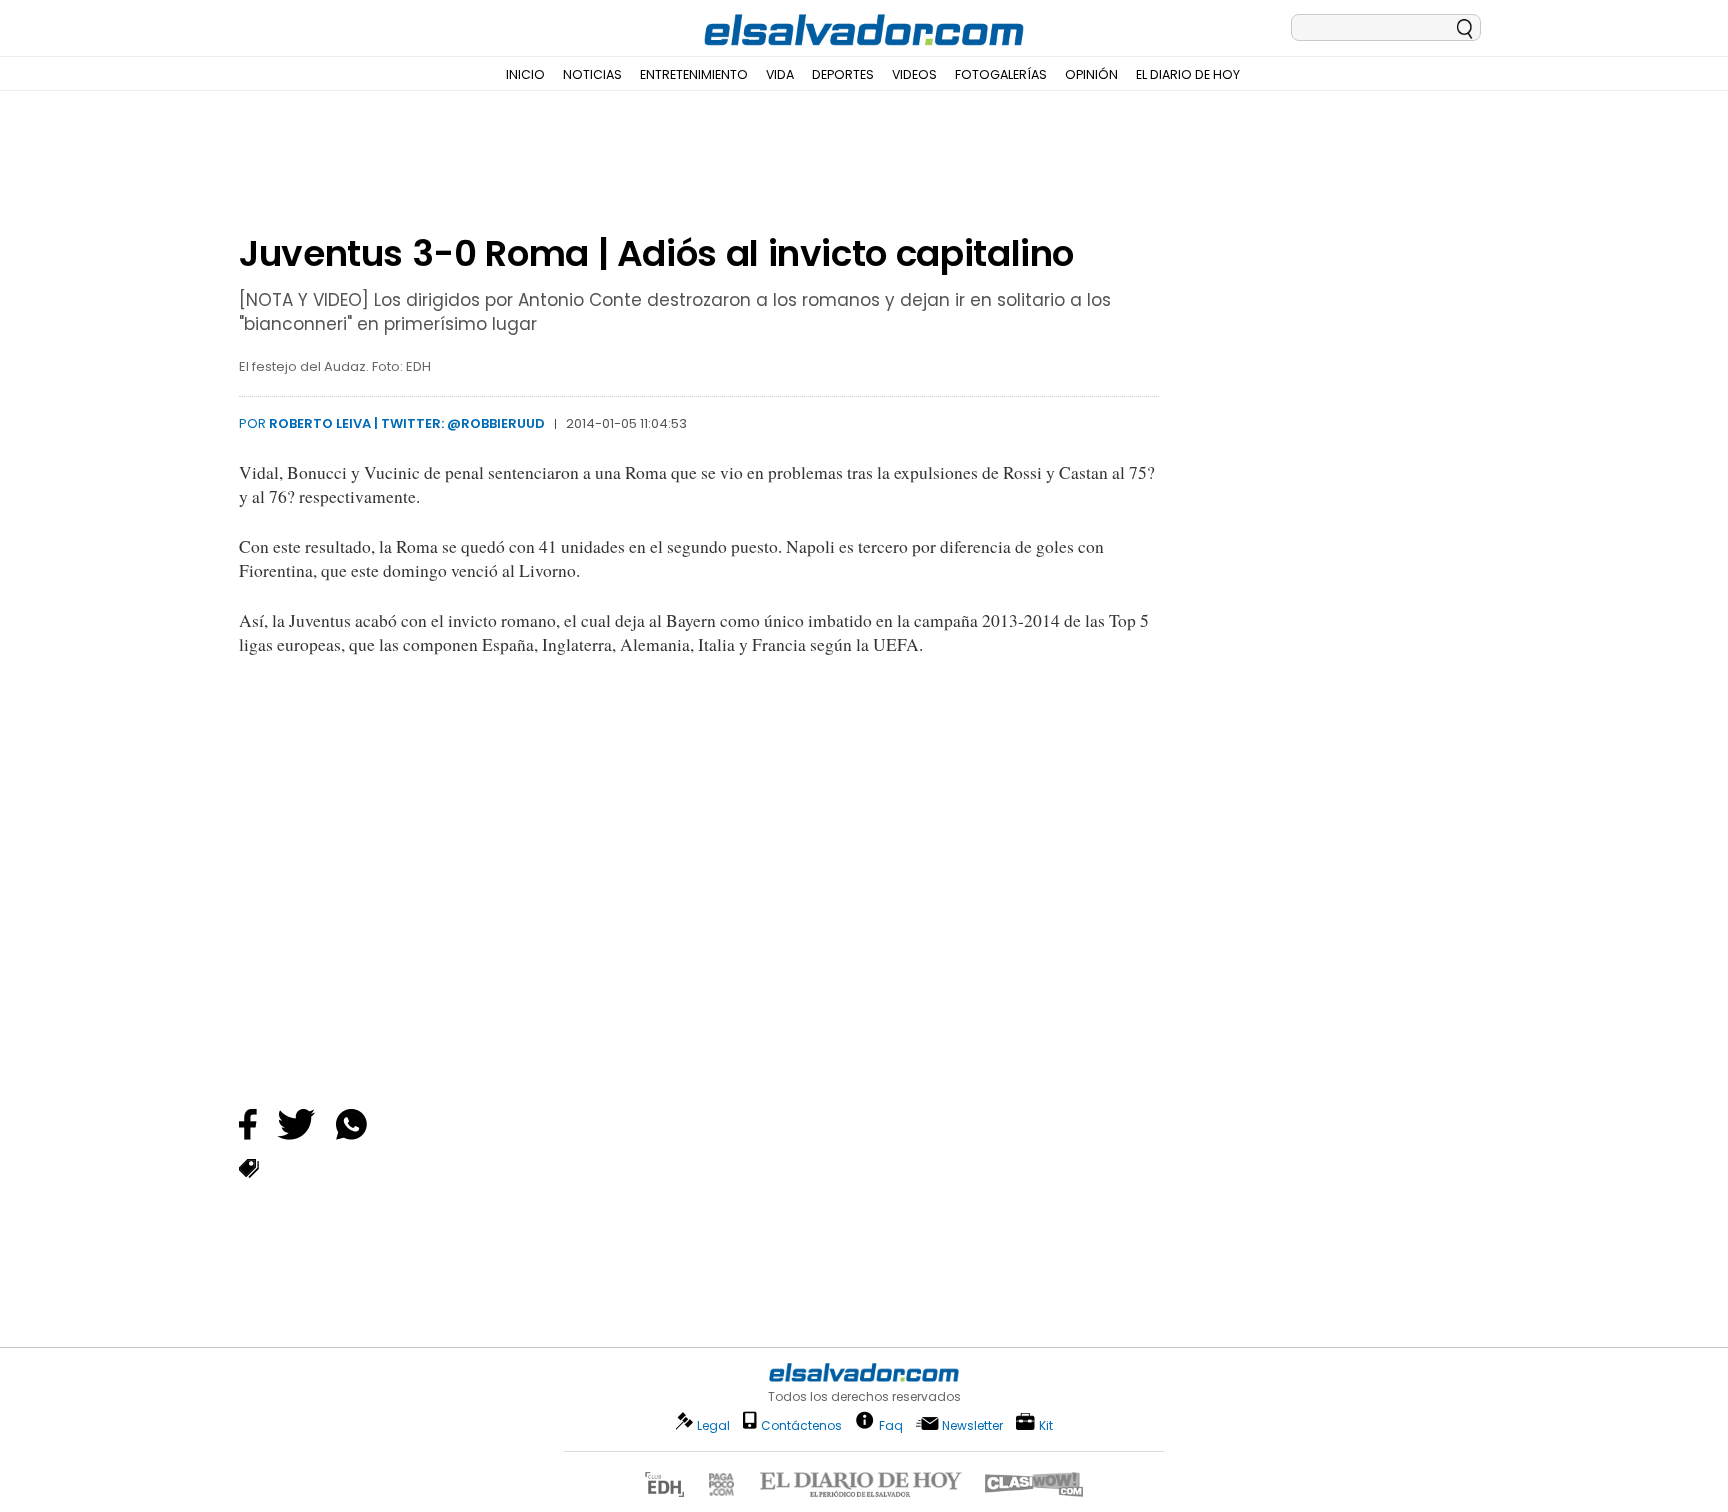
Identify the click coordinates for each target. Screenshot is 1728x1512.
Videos (914, 74)
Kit (1046, 1424)
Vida (780, 74)
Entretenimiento (694, 74)
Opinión (1091, 74)
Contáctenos (801, 1425)
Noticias (592, 74)
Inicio (525, 74)
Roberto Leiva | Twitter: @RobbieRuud (407, 423)
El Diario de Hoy (1188, 74)
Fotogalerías (1001, 74)
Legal (713, 1425)
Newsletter (972, 1425)
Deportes (843, 74)
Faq (891, 1424)
